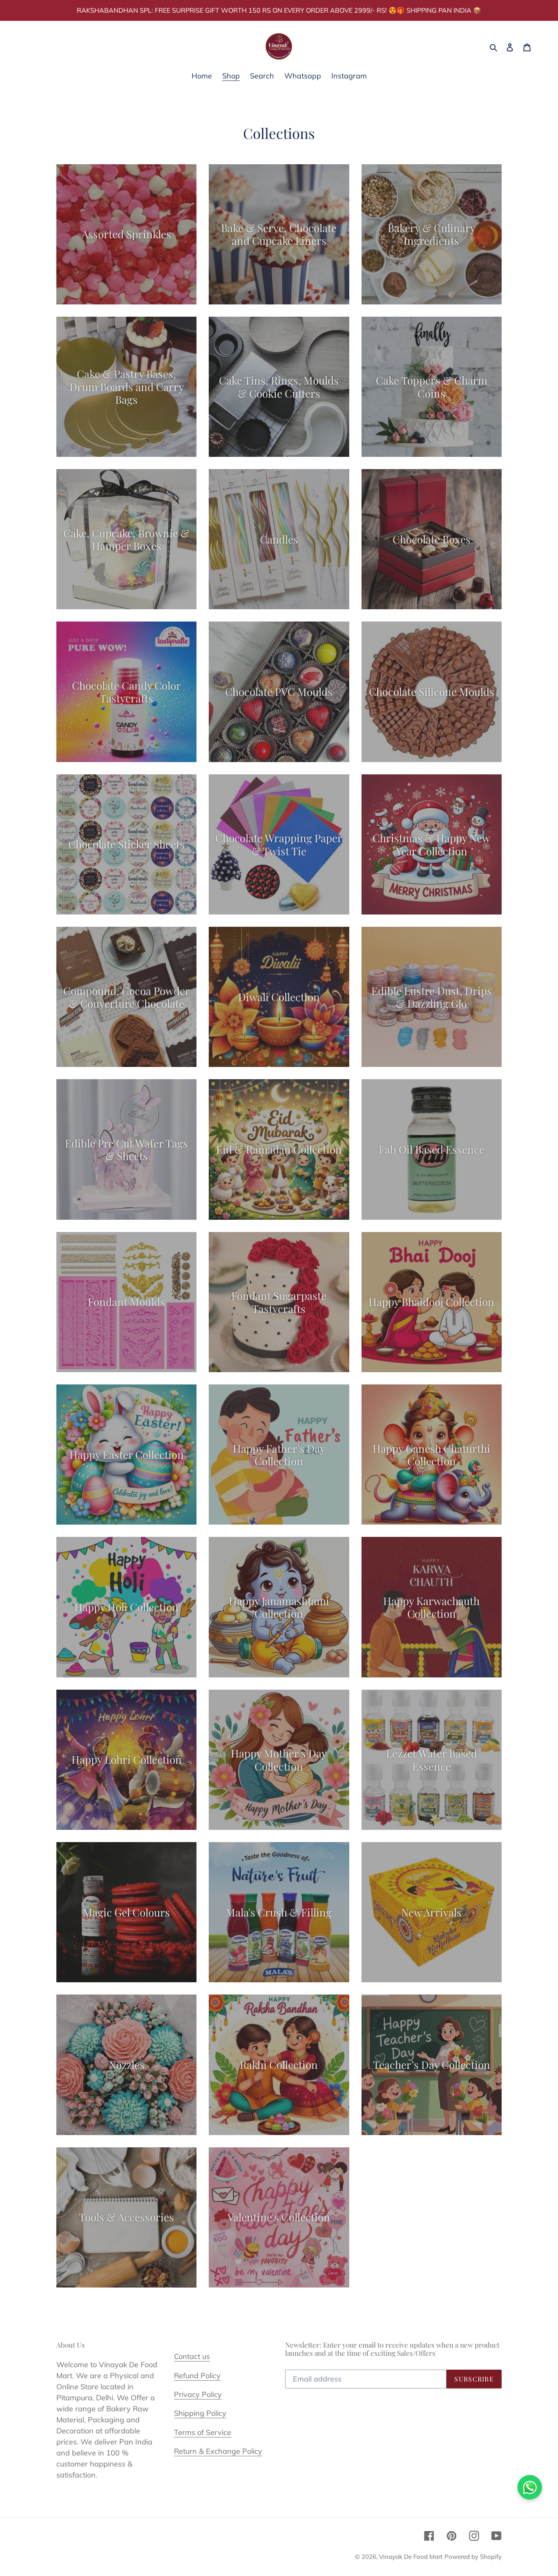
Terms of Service (203, 2432)
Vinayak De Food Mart (411, 2557)
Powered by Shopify (473, 2557)
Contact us (192, 2356)
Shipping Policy (200, 2413)
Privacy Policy (198, 2394)
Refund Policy (197, 2376)
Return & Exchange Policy (218, 2451)
